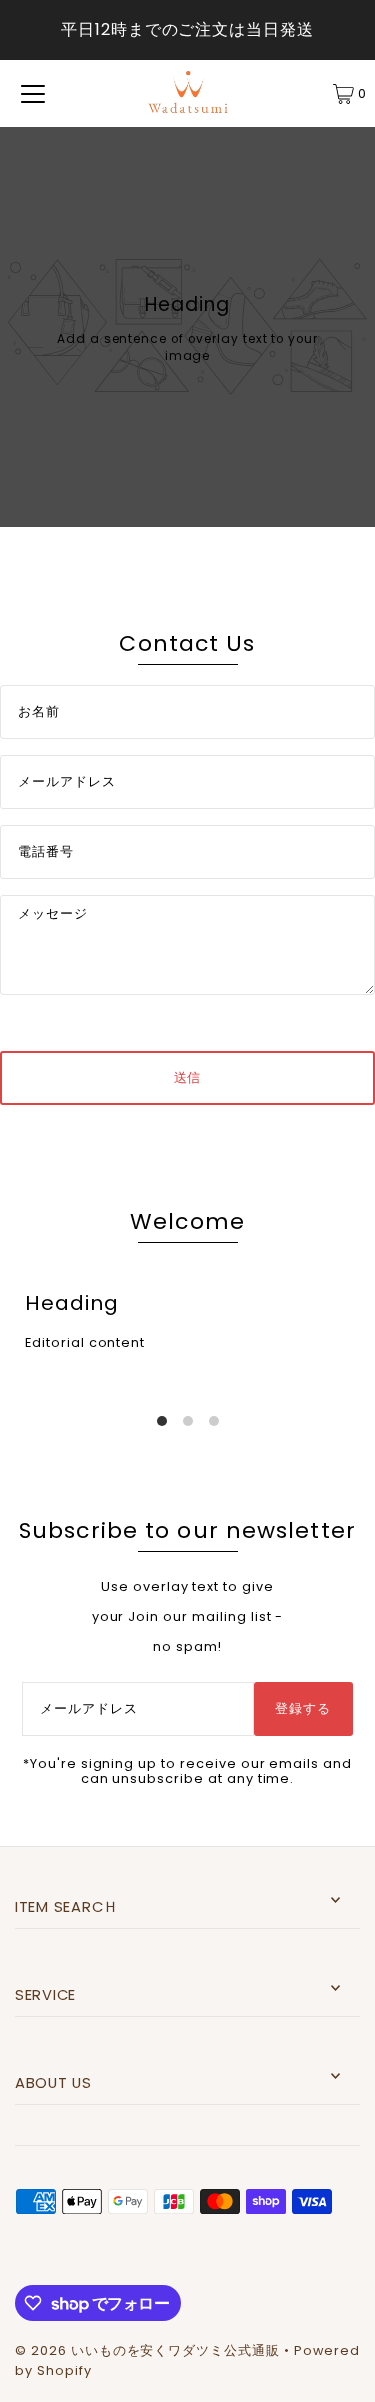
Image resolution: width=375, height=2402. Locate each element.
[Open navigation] (33, 94)
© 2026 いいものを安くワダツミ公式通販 (147, 2350)
